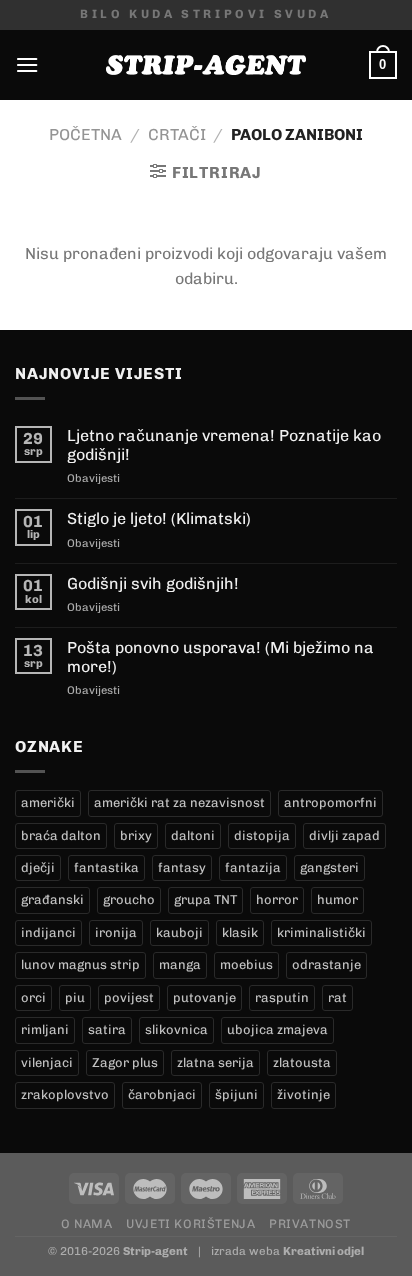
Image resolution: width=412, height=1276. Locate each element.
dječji (38, 867)
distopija (262, 835)
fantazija (253, 867)
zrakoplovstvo (65, 1094)
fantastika (106, 867)
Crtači (177, 134)
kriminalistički (321, 932)
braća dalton (61, 835)
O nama (87, 1223)
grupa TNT (205, 899)
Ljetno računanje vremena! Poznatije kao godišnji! (224, 445)
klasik (240, 932)
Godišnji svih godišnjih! (153, 583)
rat (337, 997)
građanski (52, 899)
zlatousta (302, 1062)
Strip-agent (155, 1251)
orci (33, 997)
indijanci (48, 932)
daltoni (193, 835)
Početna (85, 134)
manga (180, 964)
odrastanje (326, 964)
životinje (303, 1094)
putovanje (204, 997)
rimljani (45, 1029)
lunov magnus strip (80, 964)
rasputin (282, 997)
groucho (129, 899)
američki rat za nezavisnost (179, 802)
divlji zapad (344, 835)
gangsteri (329, 867)
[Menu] (27, 64)
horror (277, 899)
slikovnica (176, 1029)
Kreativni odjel (323, 1251)
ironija (116, 932)
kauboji (179, 932)
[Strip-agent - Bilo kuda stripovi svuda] (206, 65)
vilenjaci (47, 1062)
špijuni (236, 1094)
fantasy (182, 867)
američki (48, 802)
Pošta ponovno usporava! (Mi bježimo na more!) (220, 657)
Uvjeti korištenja (190, 1223)
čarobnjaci (162, 1094)
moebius (246, 964)
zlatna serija (215, 1062)
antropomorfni (330, 802)
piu (75, 997)
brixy (136, 835)
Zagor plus (125, 1062)
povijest (129, 997)
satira (107, 1029)
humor (337, 899)
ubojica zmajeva (277, 1029)
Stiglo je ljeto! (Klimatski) (159, 518)
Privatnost (310, 1223)
